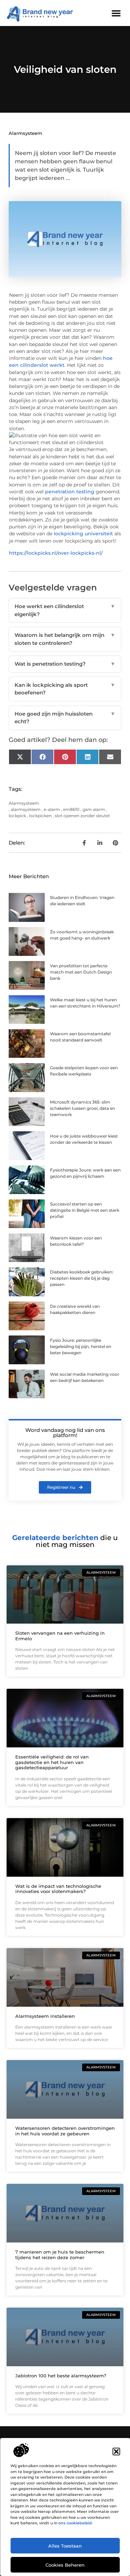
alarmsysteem (26, 809)
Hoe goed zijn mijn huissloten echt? (65, 718)
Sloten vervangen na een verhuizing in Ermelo (60, 1636)
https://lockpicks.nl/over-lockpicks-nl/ (56, 553)
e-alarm (52, 809)
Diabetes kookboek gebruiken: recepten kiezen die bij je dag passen (82, 1278)
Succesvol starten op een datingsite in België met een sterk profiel (85, 1210)
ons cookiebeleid (75, 2523)
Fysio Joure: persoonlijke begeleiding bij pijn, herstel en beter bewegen (81, 1346)
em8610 (71, 809)
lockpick (17, 816)
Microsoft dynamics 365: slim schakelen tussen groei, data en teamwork (83, 1108)
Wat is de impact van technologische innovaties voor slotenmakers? (58, 1889)
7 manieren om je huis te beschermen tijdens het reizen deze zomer (60, 2255)
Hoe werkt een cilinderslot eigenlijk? (65, 610)
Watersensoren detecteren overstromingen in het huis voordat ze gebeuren (65, 2131)
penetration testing (70, 492)
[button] (116, 2452)
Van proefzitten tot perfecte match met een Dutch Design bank (81, 972)
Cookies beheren (65, 2565)
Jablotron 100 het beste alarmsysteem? (61, 2376)
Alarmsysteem (25, 133)
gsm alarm (94, 809)
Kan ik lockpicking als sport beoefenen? (65, 689)
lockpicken (40, 816)
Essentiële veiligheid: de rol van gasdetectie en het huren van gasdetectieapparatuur (52, 1762)
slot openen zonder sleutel (82, 816)
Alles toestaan (65, 2546)
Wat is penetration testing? (65, 664)
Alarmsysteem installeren (45, 2016)
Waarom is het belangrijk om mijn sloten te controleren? (65, 639)
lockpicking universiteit (83, 534)
